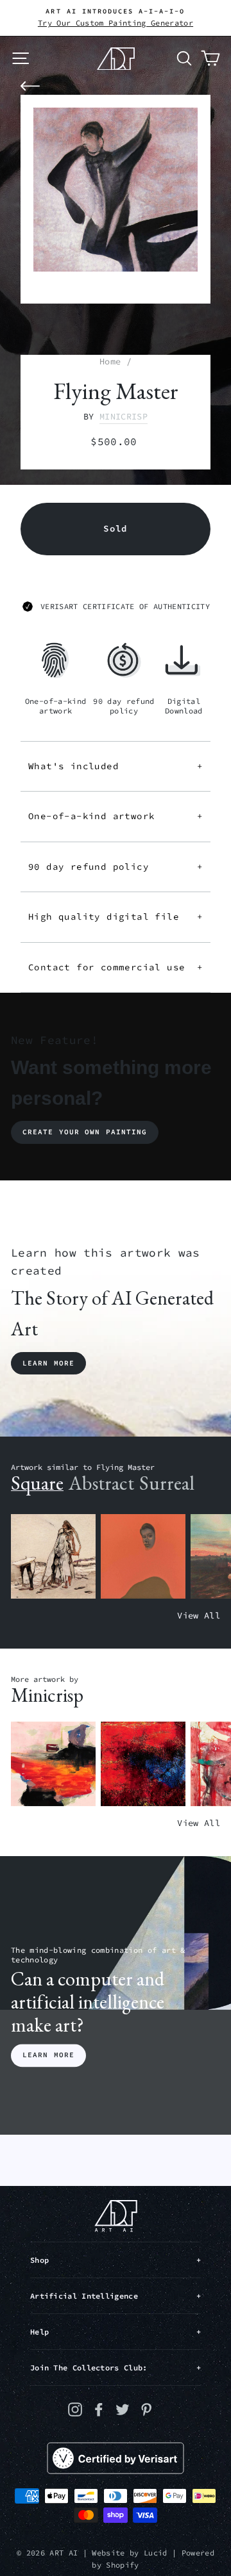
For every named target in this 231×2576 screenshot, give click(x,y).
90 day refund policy (116, 867)
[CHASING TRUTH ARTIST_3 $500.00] (143, 1764)
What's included (116, 766)
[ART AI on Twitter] (123, 2409)
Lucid (156, 2553)
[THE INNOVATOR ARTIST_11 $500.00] (53, 1557)
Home (110, 362)
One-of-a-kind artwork (116, 816)
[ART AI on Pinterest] (146, 2409)
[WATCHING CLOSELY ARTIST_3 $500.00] (143, 1557)
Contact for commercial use (116, 967)
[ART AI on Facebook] (99, 2409)
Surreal (167, 1483)
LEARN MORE (48, 2055)
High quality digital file (116, 917)
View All (199, 1616)
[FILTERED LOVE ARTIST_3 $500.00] (53, 1764)
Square (37, 1483)
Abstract (101, 1483)
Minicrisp (124, 417)
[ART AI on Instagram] (75, 2409)
